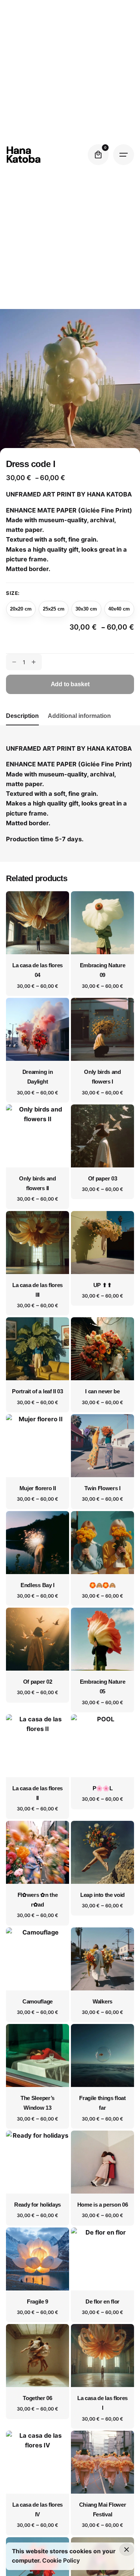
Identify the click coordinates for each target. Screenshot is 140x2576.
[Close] (127, 2550)
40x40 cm (119, 609)
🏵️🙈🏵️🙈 (102, 1585)
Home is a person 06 (103, 2205)
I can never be (102, 1391)
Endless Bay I (38, 1585)
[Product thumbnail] (38, 923)
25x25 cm (54, 609)
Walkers (102, 2002)
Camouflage (38, 2002)
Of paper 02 (38, 1682)
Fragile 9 (38, 2302)
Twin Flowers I (102, 1488)
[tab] (22, 725)
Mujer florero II (38, 1488)
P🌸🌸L (103, 1788)
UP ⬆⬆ (102, 1285)
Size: (13, 593)
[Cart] (98, 155)
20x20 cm (21, 609)
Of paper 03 (102, 1179)
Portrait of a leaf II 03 (37, 1391)
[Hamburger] (124, 155)
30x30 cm (86, 609)
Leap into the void (102, 1895)
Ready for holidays (38, 2205)
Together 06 (37, 2398)
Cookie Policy (61, 2561)
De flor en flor (102, 2302)
